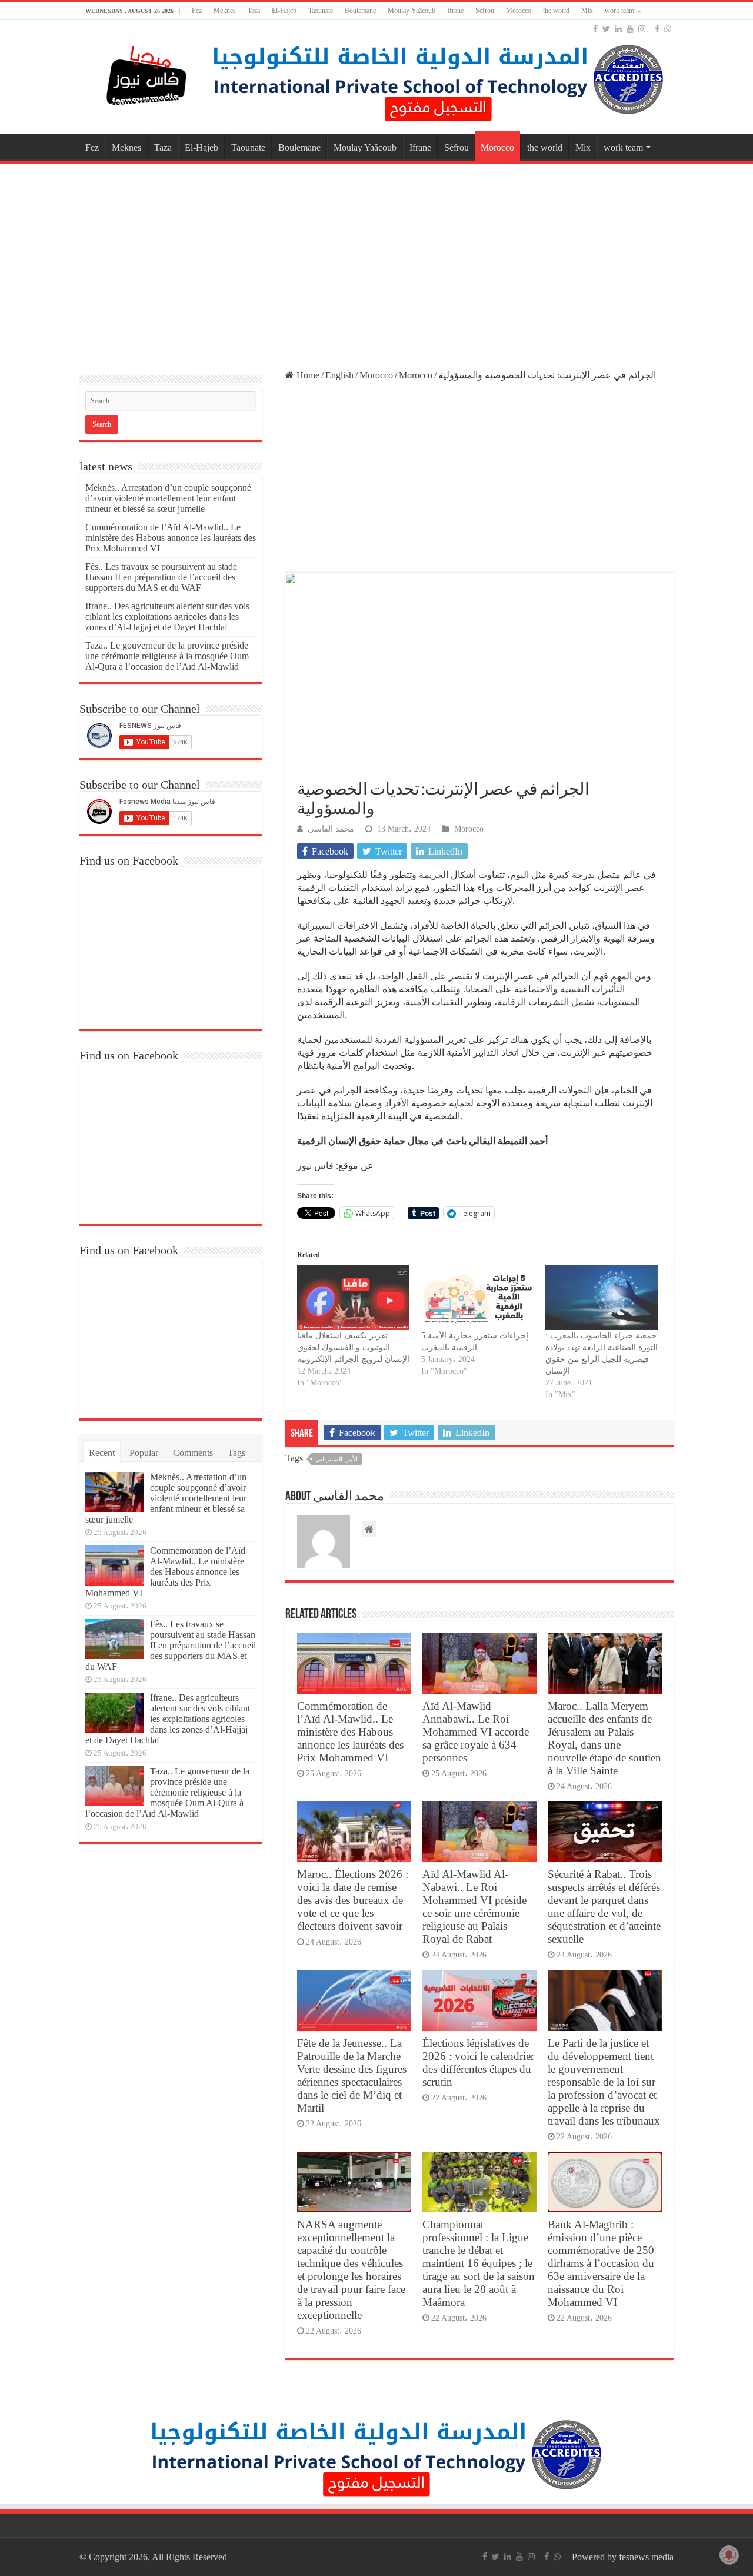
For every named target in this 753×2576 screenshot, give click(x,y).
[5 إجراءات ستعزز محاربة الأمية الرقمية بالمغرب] (477, 1297)
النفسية (575, 989)
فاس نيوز (315, 1166)
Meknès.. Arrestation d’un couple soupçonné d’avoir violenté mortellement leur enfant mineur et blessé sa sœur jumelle (168, 498)
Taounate (321, 11)
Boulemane (360, 11)
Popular (144, 1453)
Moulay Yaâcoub (412, 11)
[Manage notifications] (729, 2555)
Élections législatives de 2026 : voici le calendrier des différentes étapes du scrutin (478, 2063)
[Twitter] (606, 29)
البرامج (366, 1066)
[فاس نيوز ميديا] (147, 73)
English (339, 375)
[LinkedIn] (618, 29)
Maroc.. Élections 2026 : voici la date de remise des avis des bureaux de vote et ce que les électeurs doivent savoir (353, 1900)
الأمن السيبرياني (336, 1459)
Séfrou (485, 11)
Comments (193, 1453)
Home (307, 375)
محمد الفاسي (331, 829)
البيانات (311, 1103)
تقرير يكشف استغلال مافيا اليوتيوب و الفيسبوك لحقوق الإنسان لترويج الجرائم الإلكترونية (353, 1347)
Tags (236, 1453)
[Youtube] (630, 29)
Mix (587, 11)
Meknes (225, 11)
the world (556, 11)
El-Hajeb (284, 11)
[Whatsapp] (668, 29)
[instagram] (642, 29)
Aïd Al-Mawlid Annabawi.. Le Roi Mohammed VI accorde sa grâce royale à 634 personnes (476, 1732)
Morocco (519, 11)
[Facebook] (595, 29)
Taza (254, 11)
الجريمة (434, 875)
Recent (102, 1453)
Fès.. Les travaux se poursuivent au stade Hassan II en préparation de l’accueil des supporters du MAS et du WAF (161, 577)
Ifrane (455, 11)
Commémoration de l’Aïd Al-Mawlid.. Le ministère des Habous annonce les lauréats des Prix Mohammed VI (350, 1732)
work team (619, 11)
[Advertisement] (376, 261)
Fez (197, 11)
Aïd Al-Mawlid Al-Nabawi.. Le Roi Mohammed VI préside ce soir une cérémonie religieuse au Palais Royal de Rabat (474, 1907)
